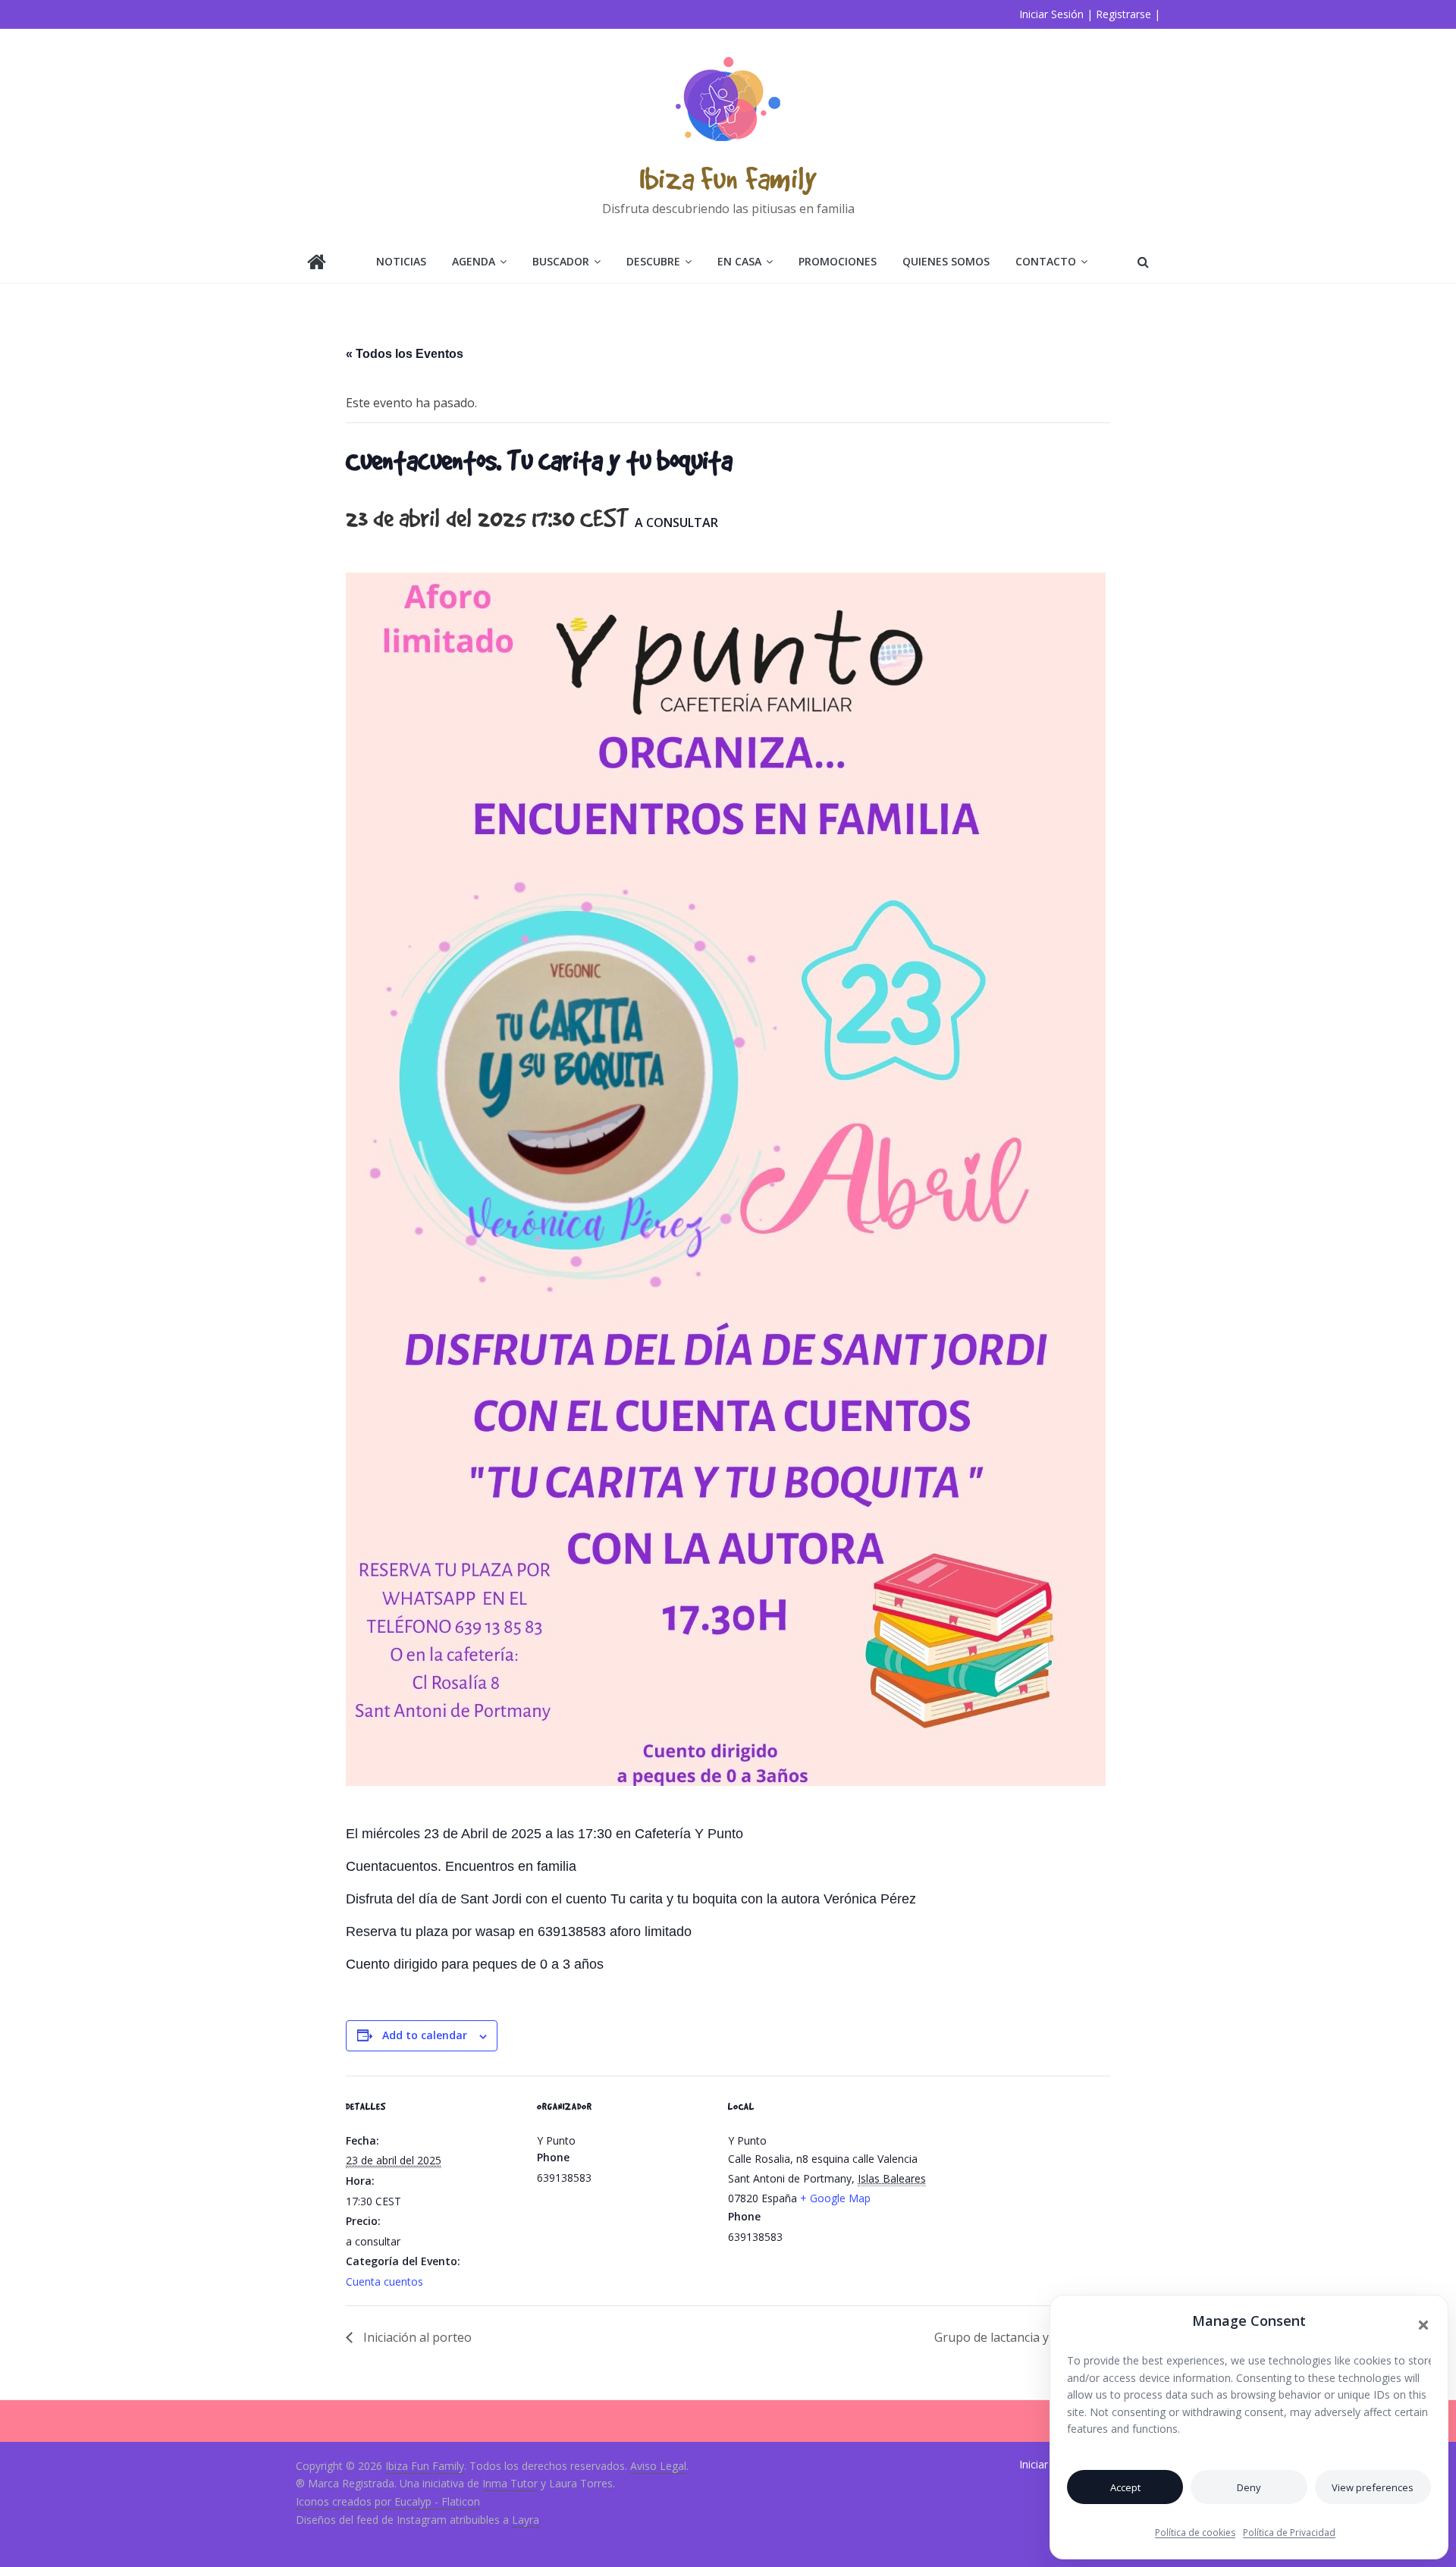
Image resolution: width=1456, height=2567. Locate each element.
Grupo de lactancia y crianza (1015, 2337)
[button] (1423, 2325)
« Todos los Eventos (405, 354)
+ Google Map (835, 2198)
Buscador (561, 261)
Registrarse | (1128, 14)
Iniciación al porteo (416, 2337)
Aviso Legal (658, 2466)
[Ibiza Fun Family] (317, 264)
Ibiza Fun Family (728, 178)
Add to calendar (425, 2035)
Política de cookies (1195, 2532)
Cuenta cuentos (384, 2281)
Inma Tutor (510, 2483)
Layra (526, 2520)
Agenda (474, 261)
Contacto (1046, 261)
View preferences (1373, 2487)
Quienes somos (946, 261)
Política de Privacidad (1289, 2532)
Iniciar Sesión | (1056, 14)
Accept (1125, 2487)
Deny (1249, 2487)
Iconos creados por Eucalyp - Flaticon (388, 2501)
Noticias (401, 261)
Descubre (653, 261)
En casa (739, 261)
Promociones (838, 261)
